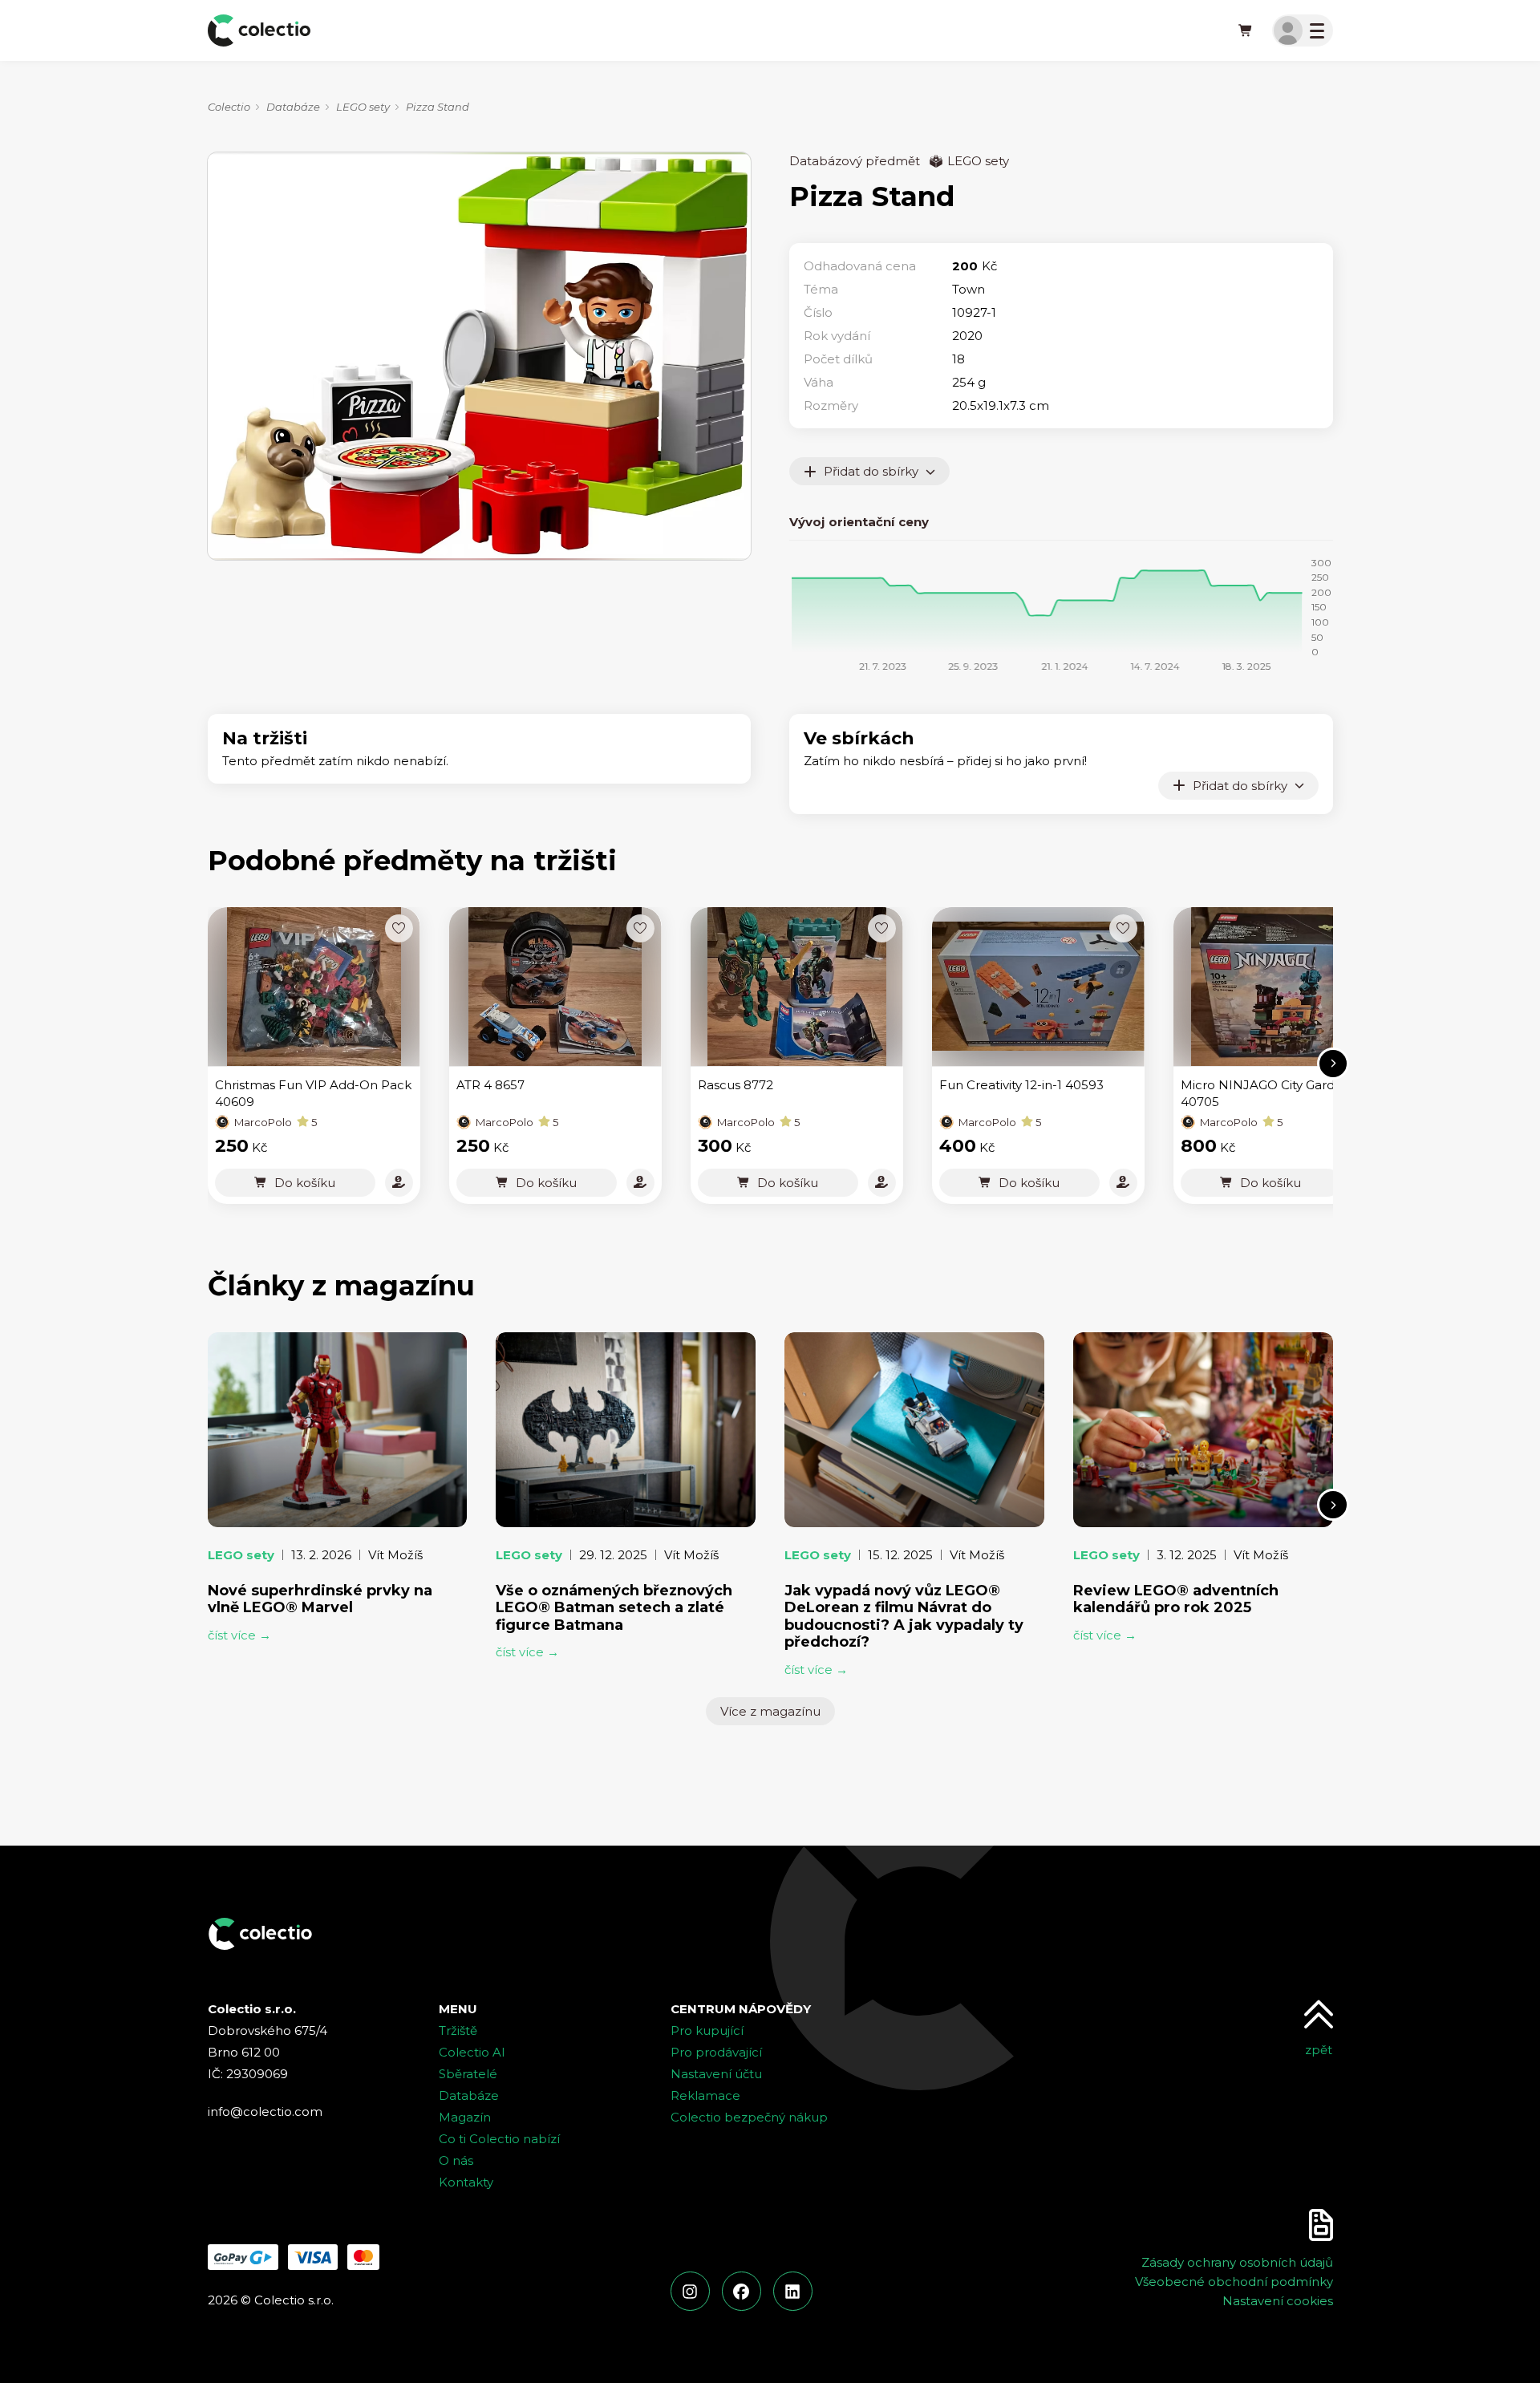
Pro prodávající (716, 2052)
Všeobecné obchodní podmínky (1234, 2282)
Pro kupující (707, 2030)
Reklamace (705, 2095)
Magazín (465, 2117)
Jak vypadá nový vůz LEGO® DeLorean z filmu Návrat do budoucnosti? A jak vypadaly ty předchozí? (904, 1617)
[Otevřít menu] (1303, 30)
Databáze (293, 107)
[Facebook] (742, 2291)
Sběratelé (468, 2074)
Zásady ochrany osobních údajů (1237, 2262)
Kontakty (466, 2182)
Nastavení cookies (1278, 2301)
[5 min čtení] (1203, 1430)
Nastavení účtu (716, 2074)
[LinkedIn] (793, 2291)
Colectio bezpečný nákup (749, 2117)
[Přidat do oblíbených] (399, 928)
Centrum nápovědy (741, 2009)
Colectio (229, 107)
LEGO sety (363, 107)
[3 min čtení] (338, 1430)
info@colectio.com (265, 2111)
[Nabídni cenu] (399, 1183)
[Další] (1333, 1064)
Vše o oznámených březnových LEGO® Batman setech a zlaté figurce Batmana (614, 1608)
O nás (456, 2160)
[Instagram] (690, 2291)
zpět (1319, 2050)
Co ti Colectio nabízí (499, 2139)
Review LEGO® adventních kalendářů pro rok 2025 (1176, 1599)
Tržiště (458, 2030)
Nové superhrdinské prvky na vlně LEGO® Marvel (320, 1599)
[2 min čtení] (914, 1430)
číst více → (239, 1635)
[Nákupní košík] (1246, 30)
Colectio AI (472, 2052)
